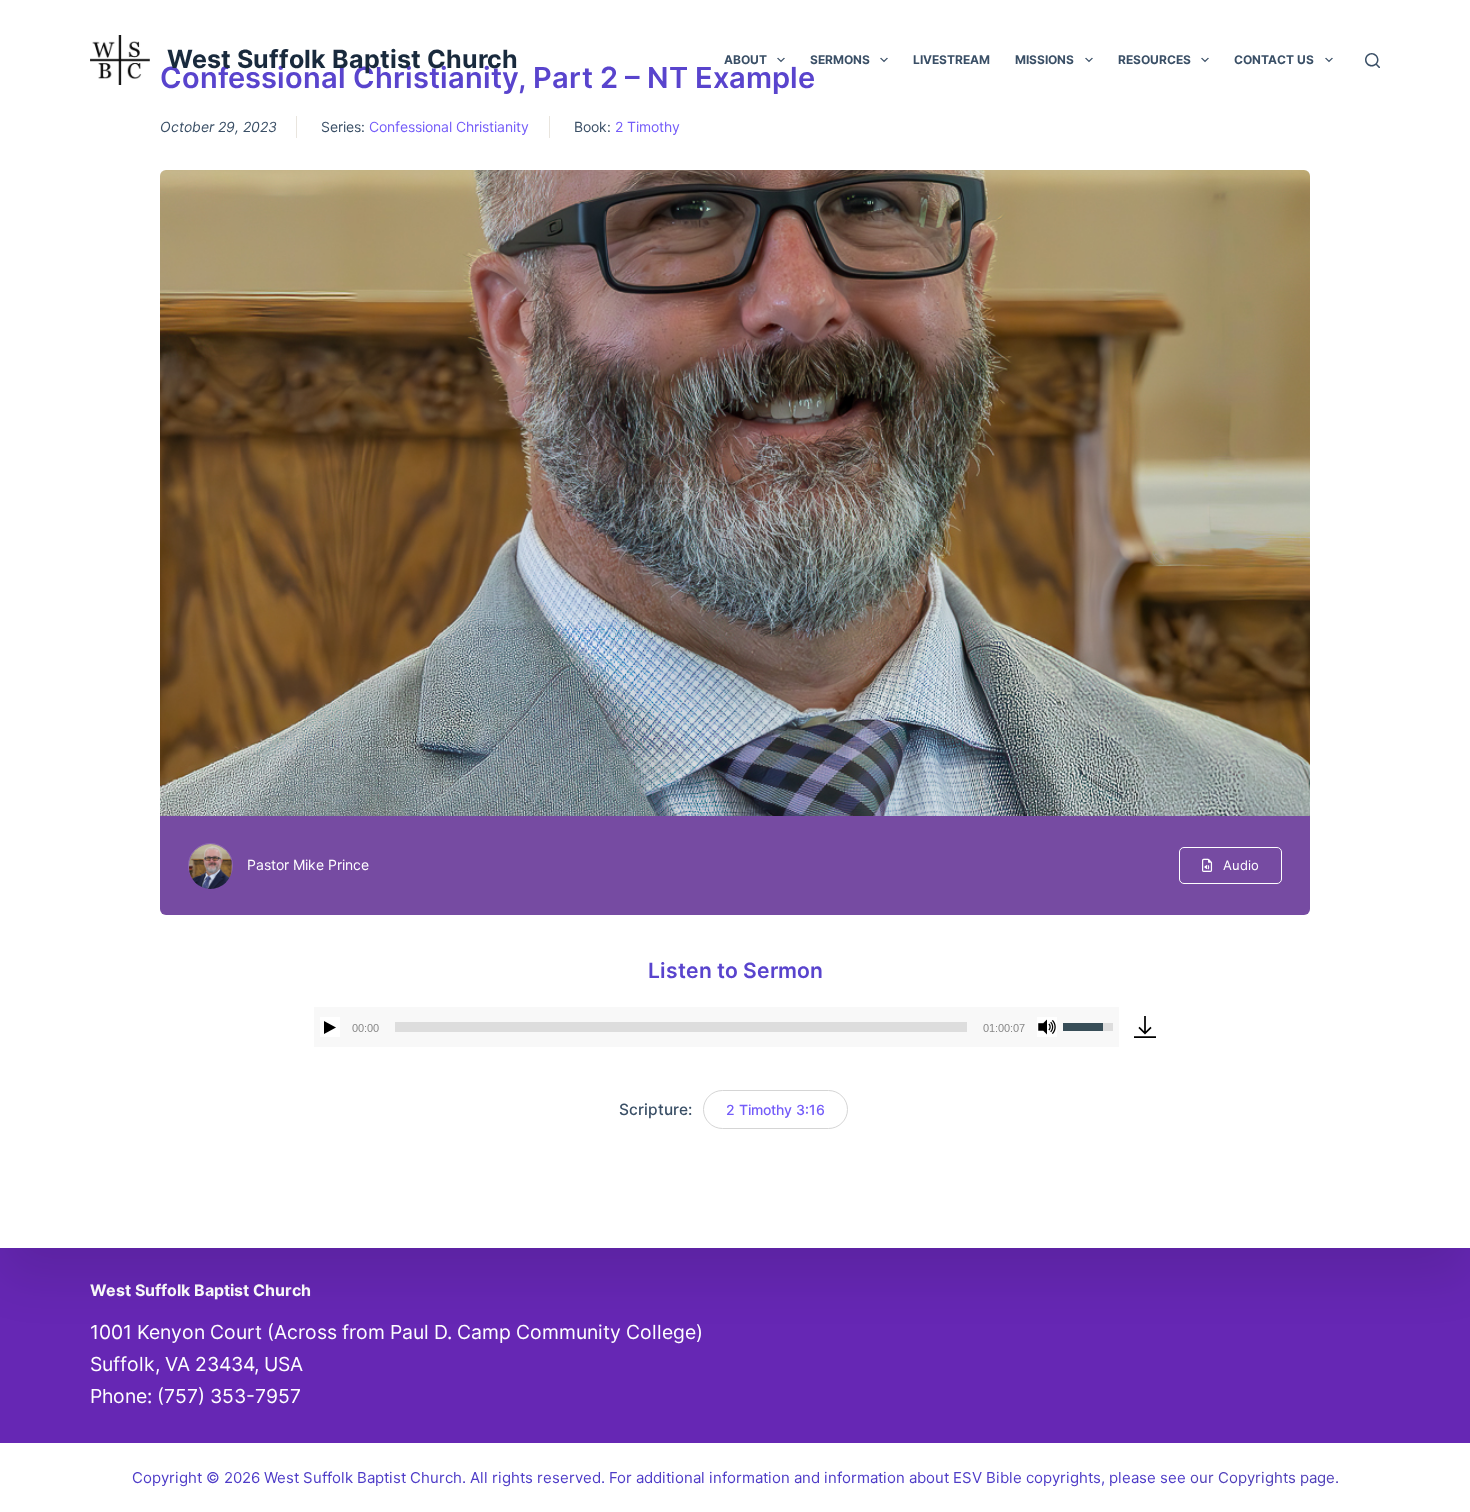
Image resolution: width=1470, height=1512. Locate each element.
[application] (716, 1027)
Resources (1154, 59)
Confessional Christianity (449, 126)
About (745, 59)
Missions (1044, 59)
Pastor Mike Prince (308, 864)
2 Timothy (647, 126)
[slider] (681, 1027)
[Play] (330, 1027)
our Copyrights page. (1264, 1477)
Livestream (951, 59)
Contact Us (1274, 59)
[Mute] (1047, 1027)
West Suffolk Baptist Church (342, 59)
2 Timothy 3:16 (775, 1109)
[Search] (1372, 60)
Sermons (840, 59)
